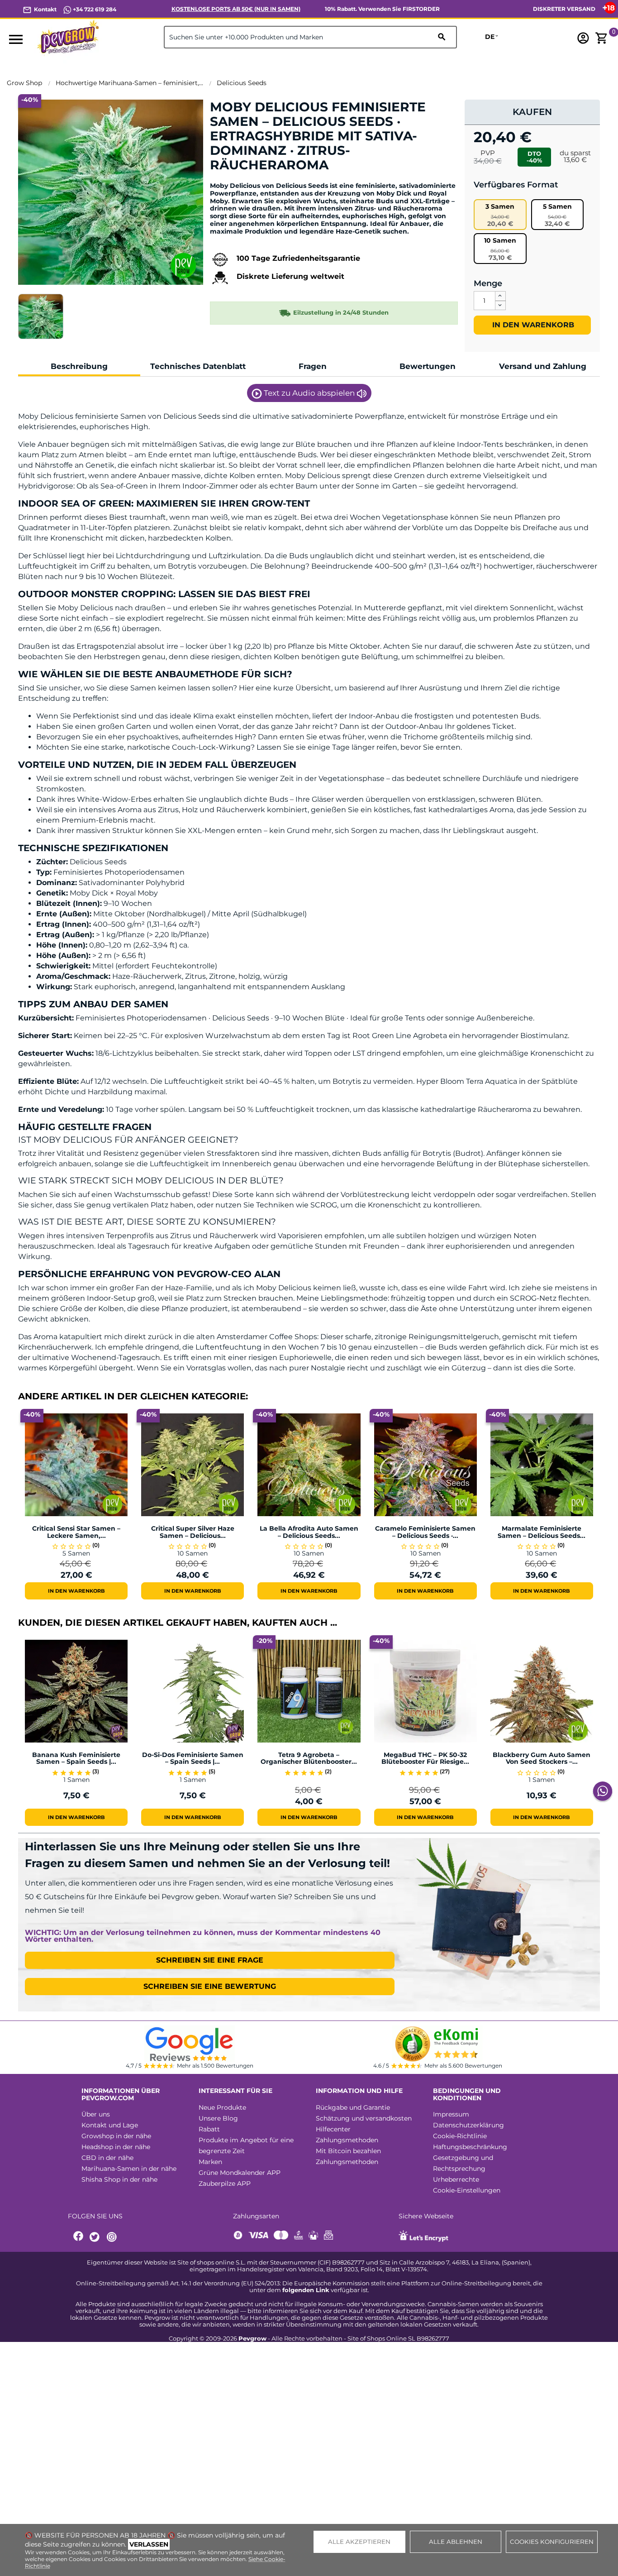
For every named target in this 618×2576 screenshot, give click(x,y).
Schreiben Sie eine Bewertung (210, 1986)
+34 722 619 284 (94, 9)
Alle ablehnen (456, 2542)
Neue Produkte (222, 2107)
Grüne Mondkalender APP (240, 2173)
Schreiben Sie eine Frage (210, 1960)
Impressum (451, 2114)
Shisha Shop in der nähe (119, 2179)
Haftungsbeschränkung (470, 2147)
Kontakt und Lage (110, 2125)
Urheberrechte (456, 2179)
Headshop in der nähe (116, 2147)
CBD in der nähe (107, 2158)
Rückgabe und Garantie (353, 2107)
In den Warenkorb (532, 325)
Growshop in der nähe (116, 2136)
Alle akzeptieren (359, 2542)
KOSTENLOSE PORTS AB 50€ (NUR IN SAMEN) (236, 9)
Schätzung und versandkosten (364, 2118)
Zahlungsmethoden (347, 2140)
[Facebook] (79, 2237)
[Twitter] (96, 2237)
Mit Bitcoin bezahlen (348, 2151)
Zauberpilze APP (225, 2183)
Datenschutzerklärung (468, 2125)
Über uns (96, 2114)
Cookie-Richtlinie (460, 2136)
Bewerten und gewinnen (257, 180)
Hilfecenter (333, 2129)
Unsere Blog (218, 2118)
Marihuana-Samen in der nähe (129, 2169)
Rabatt (209, 2129)
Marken (210, 2162)
